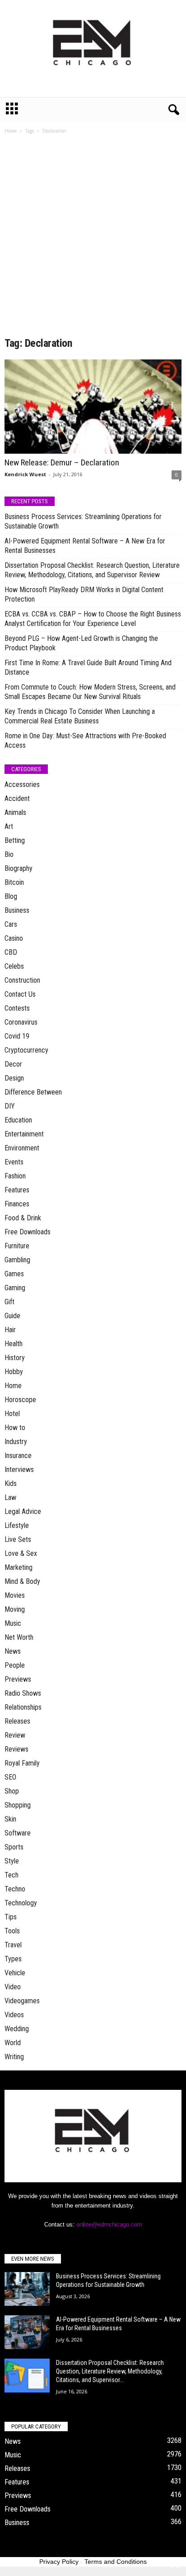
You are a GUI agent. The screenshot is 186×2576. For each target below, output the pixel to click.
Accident (17, 798)
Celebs (14, 966)
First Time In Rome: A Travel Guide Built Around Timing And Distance (88, 667)
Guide (12, 1316)
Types (13, 1959)
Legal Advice (23, 1511)
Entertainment (24, 1134)
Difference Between (33, 1092)
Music (13, 1623)
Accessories (22, 784)
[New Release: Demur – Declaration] (93, 407)
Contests (17, 1008)
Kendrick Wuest (25, 474)
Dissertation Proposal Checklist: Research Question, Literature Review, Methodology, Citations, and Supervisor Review (92, 570)
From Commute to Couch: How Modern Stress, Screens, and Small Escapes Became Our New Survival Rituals (90, 692)
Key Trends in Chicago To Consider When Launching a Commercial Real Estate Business (80, 716)
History (15, 1358)
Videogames (22, 2001)
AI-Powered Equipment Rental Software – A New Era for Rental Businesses (85, 546)
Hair (10, 1330)
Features (17, 1190)
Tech (12, 1875)
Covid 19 (17, 1036)
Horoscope (20, 1400)
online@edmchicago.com (109, 2224)
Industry (16, 1442)
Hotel (12, 1414)
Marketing (19, 1567)
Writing (14, 2057)
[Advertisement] (93, 239)
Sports (14, 1847)
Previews (18, 1679)
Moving (15, 1609)
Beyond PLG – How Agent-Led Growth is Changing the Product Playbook (81, 643)
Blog (11, 896)
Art (9, 826)
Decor (13, 1064)
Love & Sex (21, 1553)
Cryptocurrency (26, 1050)
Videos (14, 2015)
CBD (11, 952)
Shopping (18, 1805)
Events (14, 1162)
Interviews (19, 1470)
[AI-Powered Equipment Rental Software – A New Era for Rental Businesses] (27, 2332)
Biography (19, 868)
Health (14, 1344)
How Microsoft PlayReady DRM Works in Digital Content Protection (84, 594)
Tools (12, 1931)
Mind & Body (22, 1581)
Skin (10, 1819)
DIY (10, 1106)
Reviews (16, 1749)
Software (18, 1833)
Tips (11, 1917)
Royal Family (22, 1763)
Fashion (15, 1176)
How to (15, 1428)
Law (10, 1497)
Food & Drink (23, 1218)
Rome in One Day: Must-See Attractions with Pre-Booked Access (85, 741)
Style (12, 1861)
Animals (15, 812)
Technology (21, 1903)
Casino (14, 938)
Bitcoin (14, 882)
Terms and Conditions (116, 2562)
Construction (22, 980)
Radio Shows (23, 1693)
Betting (15, 840)
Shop (12, 1791)
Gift (9, 1302)
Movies (15, 1595)
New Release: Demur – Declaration (62, 462)
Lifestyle (17, 1525)
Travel (13, 1945)
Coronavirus (21, 1022)
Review (15, 1735)
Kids (11, 1483)
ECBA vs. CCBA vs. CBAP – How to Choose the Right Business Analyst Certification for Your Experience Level (93, 619)
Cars (11, 924)
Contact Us (20, 994)
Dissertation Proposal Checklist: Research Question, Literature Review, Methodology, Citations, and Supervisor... (110, 2371)
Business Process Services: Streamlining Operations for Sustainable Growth (83, 521)
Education (18, 1120)
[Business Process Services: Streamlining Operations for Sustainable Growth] (27, 2289)
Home (11, 131)
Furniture (17, 1246)
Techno (15, 1889)
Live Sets (18, 1539)
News (13, 1651)
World (13, 2043)
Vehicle (15, 1973)
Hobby (14, 1372)
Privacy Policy (59, 2562)
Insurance (18, 1456)
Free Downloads (28, 1232)
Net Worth (19, 1637)
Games (14, 1274)
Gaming (15, 1288)
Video (13, 1987)
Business (17, 910)
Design (14, 1078)
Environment (22, 1148)
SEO (10, 1777)
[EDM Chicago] (93, 48)
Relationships (23, 1707)
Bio (9, 854)
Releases (17, 1721)
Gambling (17, 1260)
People (15, 1665)
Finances (17, 1204)
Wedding (17, 2029)
